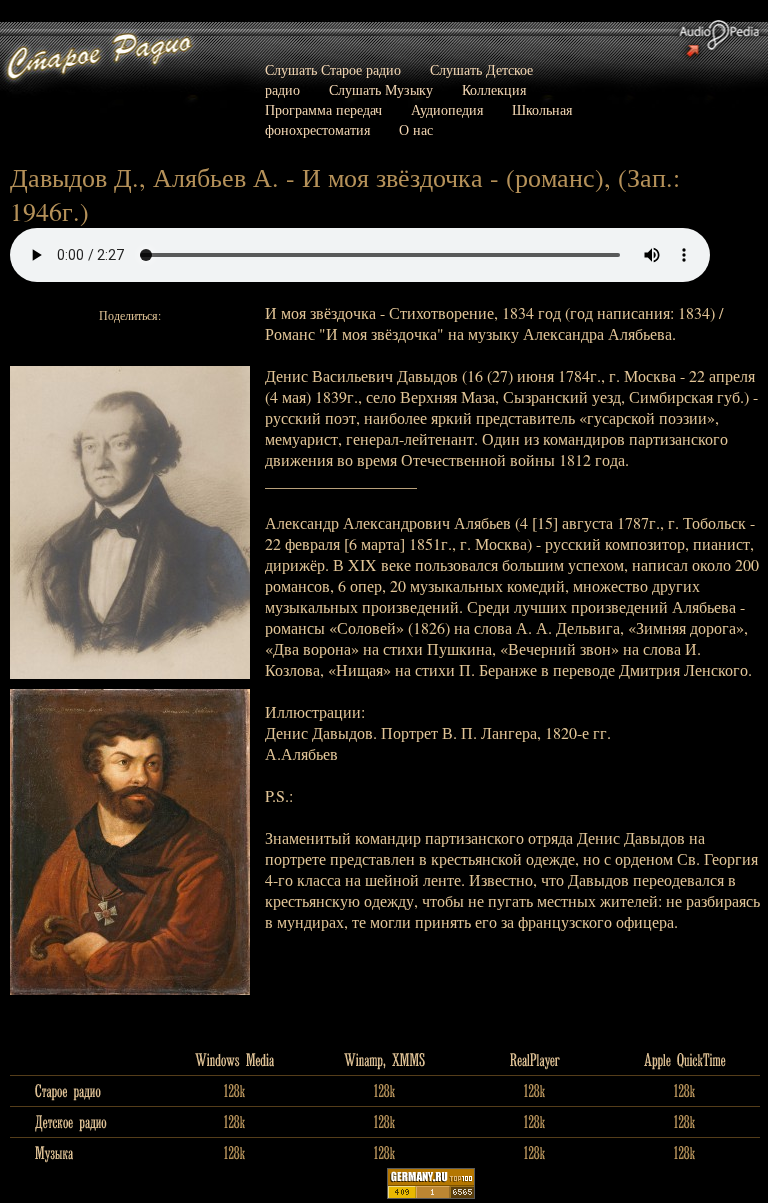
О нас (416, 129)
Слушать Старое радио (333, 69)
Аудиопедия (447, 109)
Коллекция (494, 89)
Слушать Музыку (381, 89)
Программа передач (323, 109)
